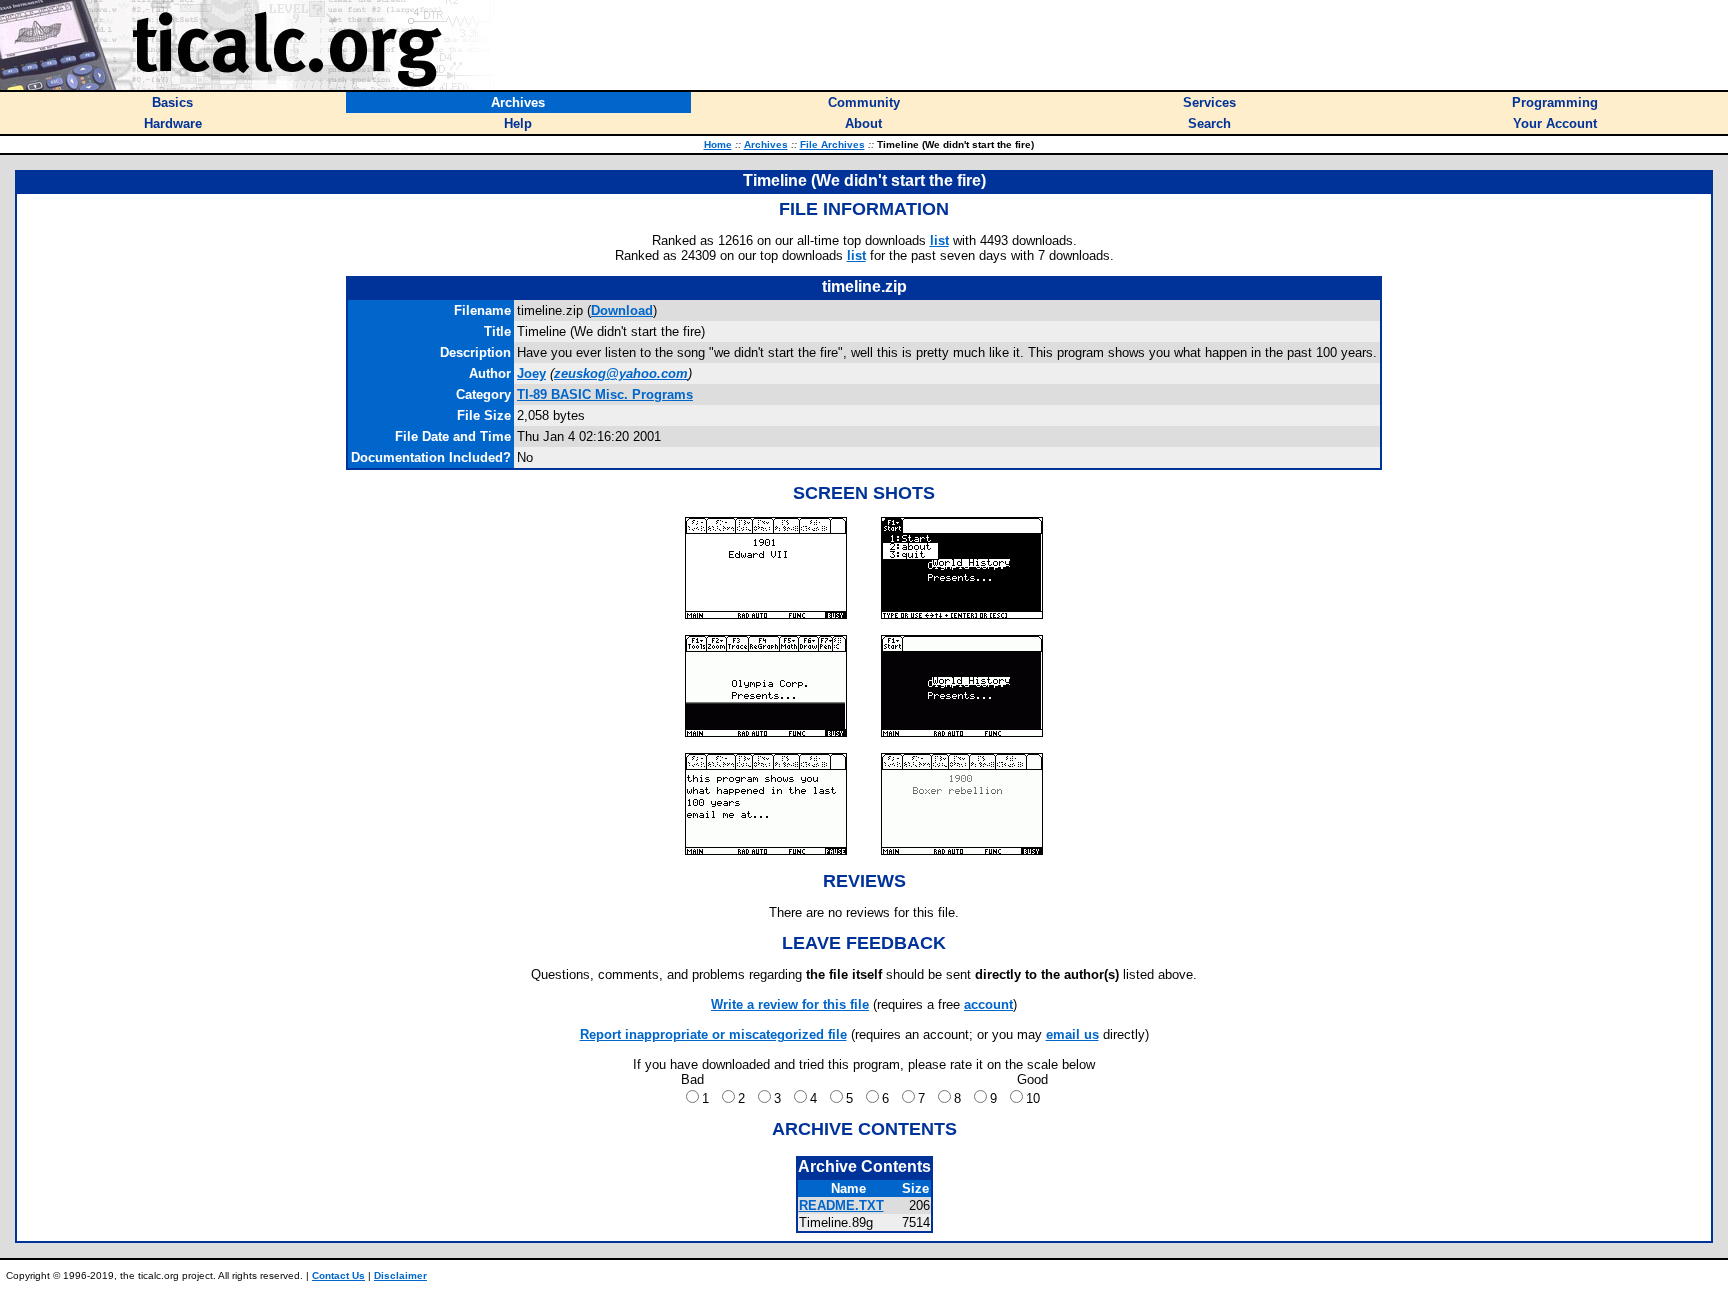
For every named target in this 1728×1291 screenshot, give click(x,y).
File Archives (832, 144)
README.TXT (841, 1205)
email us (1072, 1034)
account (988, 1004)
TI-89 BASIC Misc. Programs (605, 394)
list (939, 240)
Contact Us (338, 1275)
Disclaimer (400, 1275)
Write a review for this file (790, 1004)
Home (718, 144)
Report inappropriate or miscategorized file (713, 1034)
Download (622, 310)
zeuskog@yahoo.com (621, 373)
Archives (766, 144)
